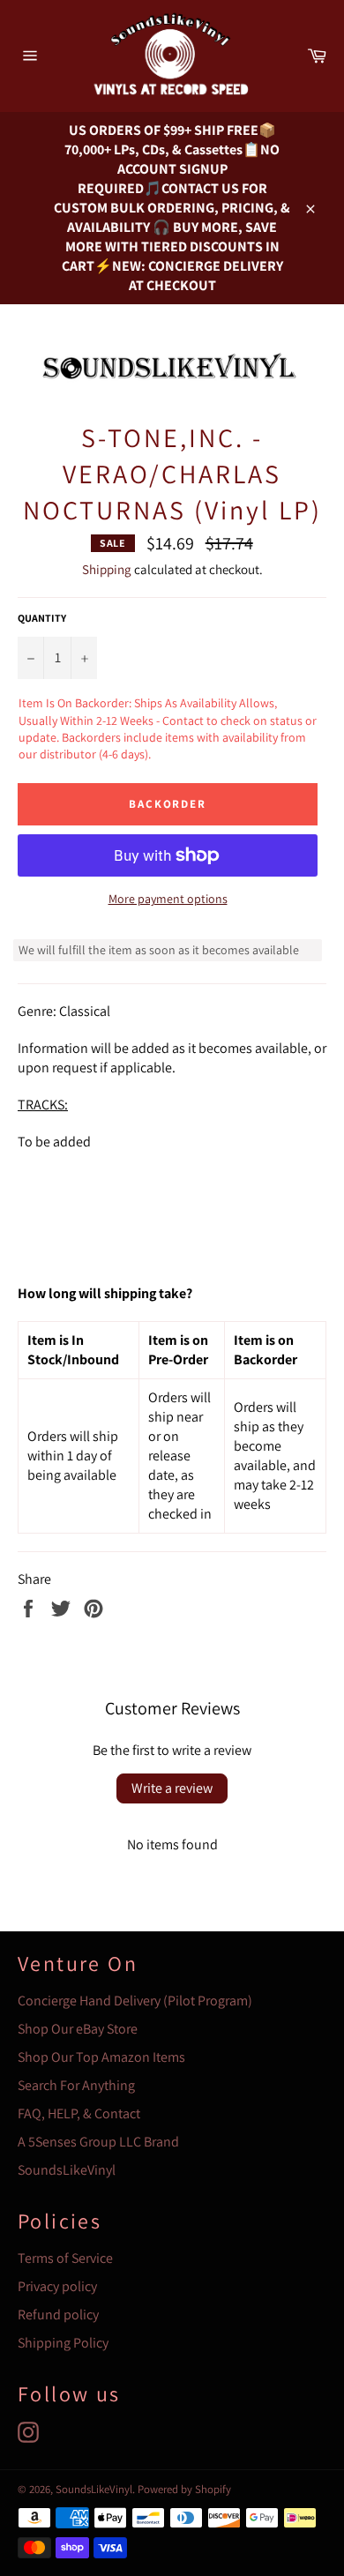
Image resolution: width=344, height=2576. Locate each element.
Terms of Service (65, 2258)
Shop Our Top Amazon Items (101, 2057)
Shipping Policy (63, 2343)
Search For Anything (76, 2085)
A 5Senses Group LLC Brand (98, 2142)
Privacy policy (57, 2286)
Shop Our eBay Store (78, 2029)
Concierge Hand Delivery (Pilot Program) (135, 2001)
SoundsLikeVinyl (67, 2170)
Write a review (172, 1788)
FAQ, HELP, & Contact (79, 2113)
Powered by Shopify (184, 2489)
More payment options (168, 899)
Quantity (42, 618)
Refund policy (58, 2315)
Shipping (107, 569)
